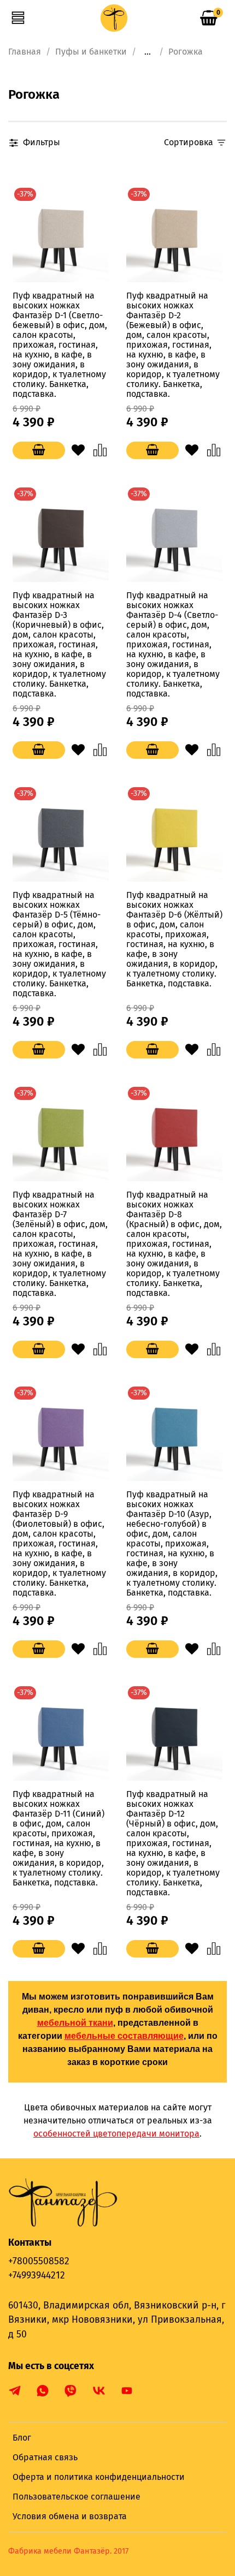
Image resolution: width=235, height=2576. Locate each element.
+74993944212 (37, 2275)
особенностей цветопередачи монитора (116, 2134)
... (148, 52)
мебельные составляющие (124, 2036)
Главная (25, 52)
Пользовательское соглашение (77, 2497)
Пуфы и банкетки (91, 52)
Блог (22, 2438)
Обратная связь (45, 2457)
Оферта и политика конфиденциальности (99, 2477)
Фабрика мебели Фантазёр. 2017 (68, 2551)
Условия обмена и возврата (70, 2516)
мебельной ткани (75, 2023)
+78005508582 (39, 2261)
